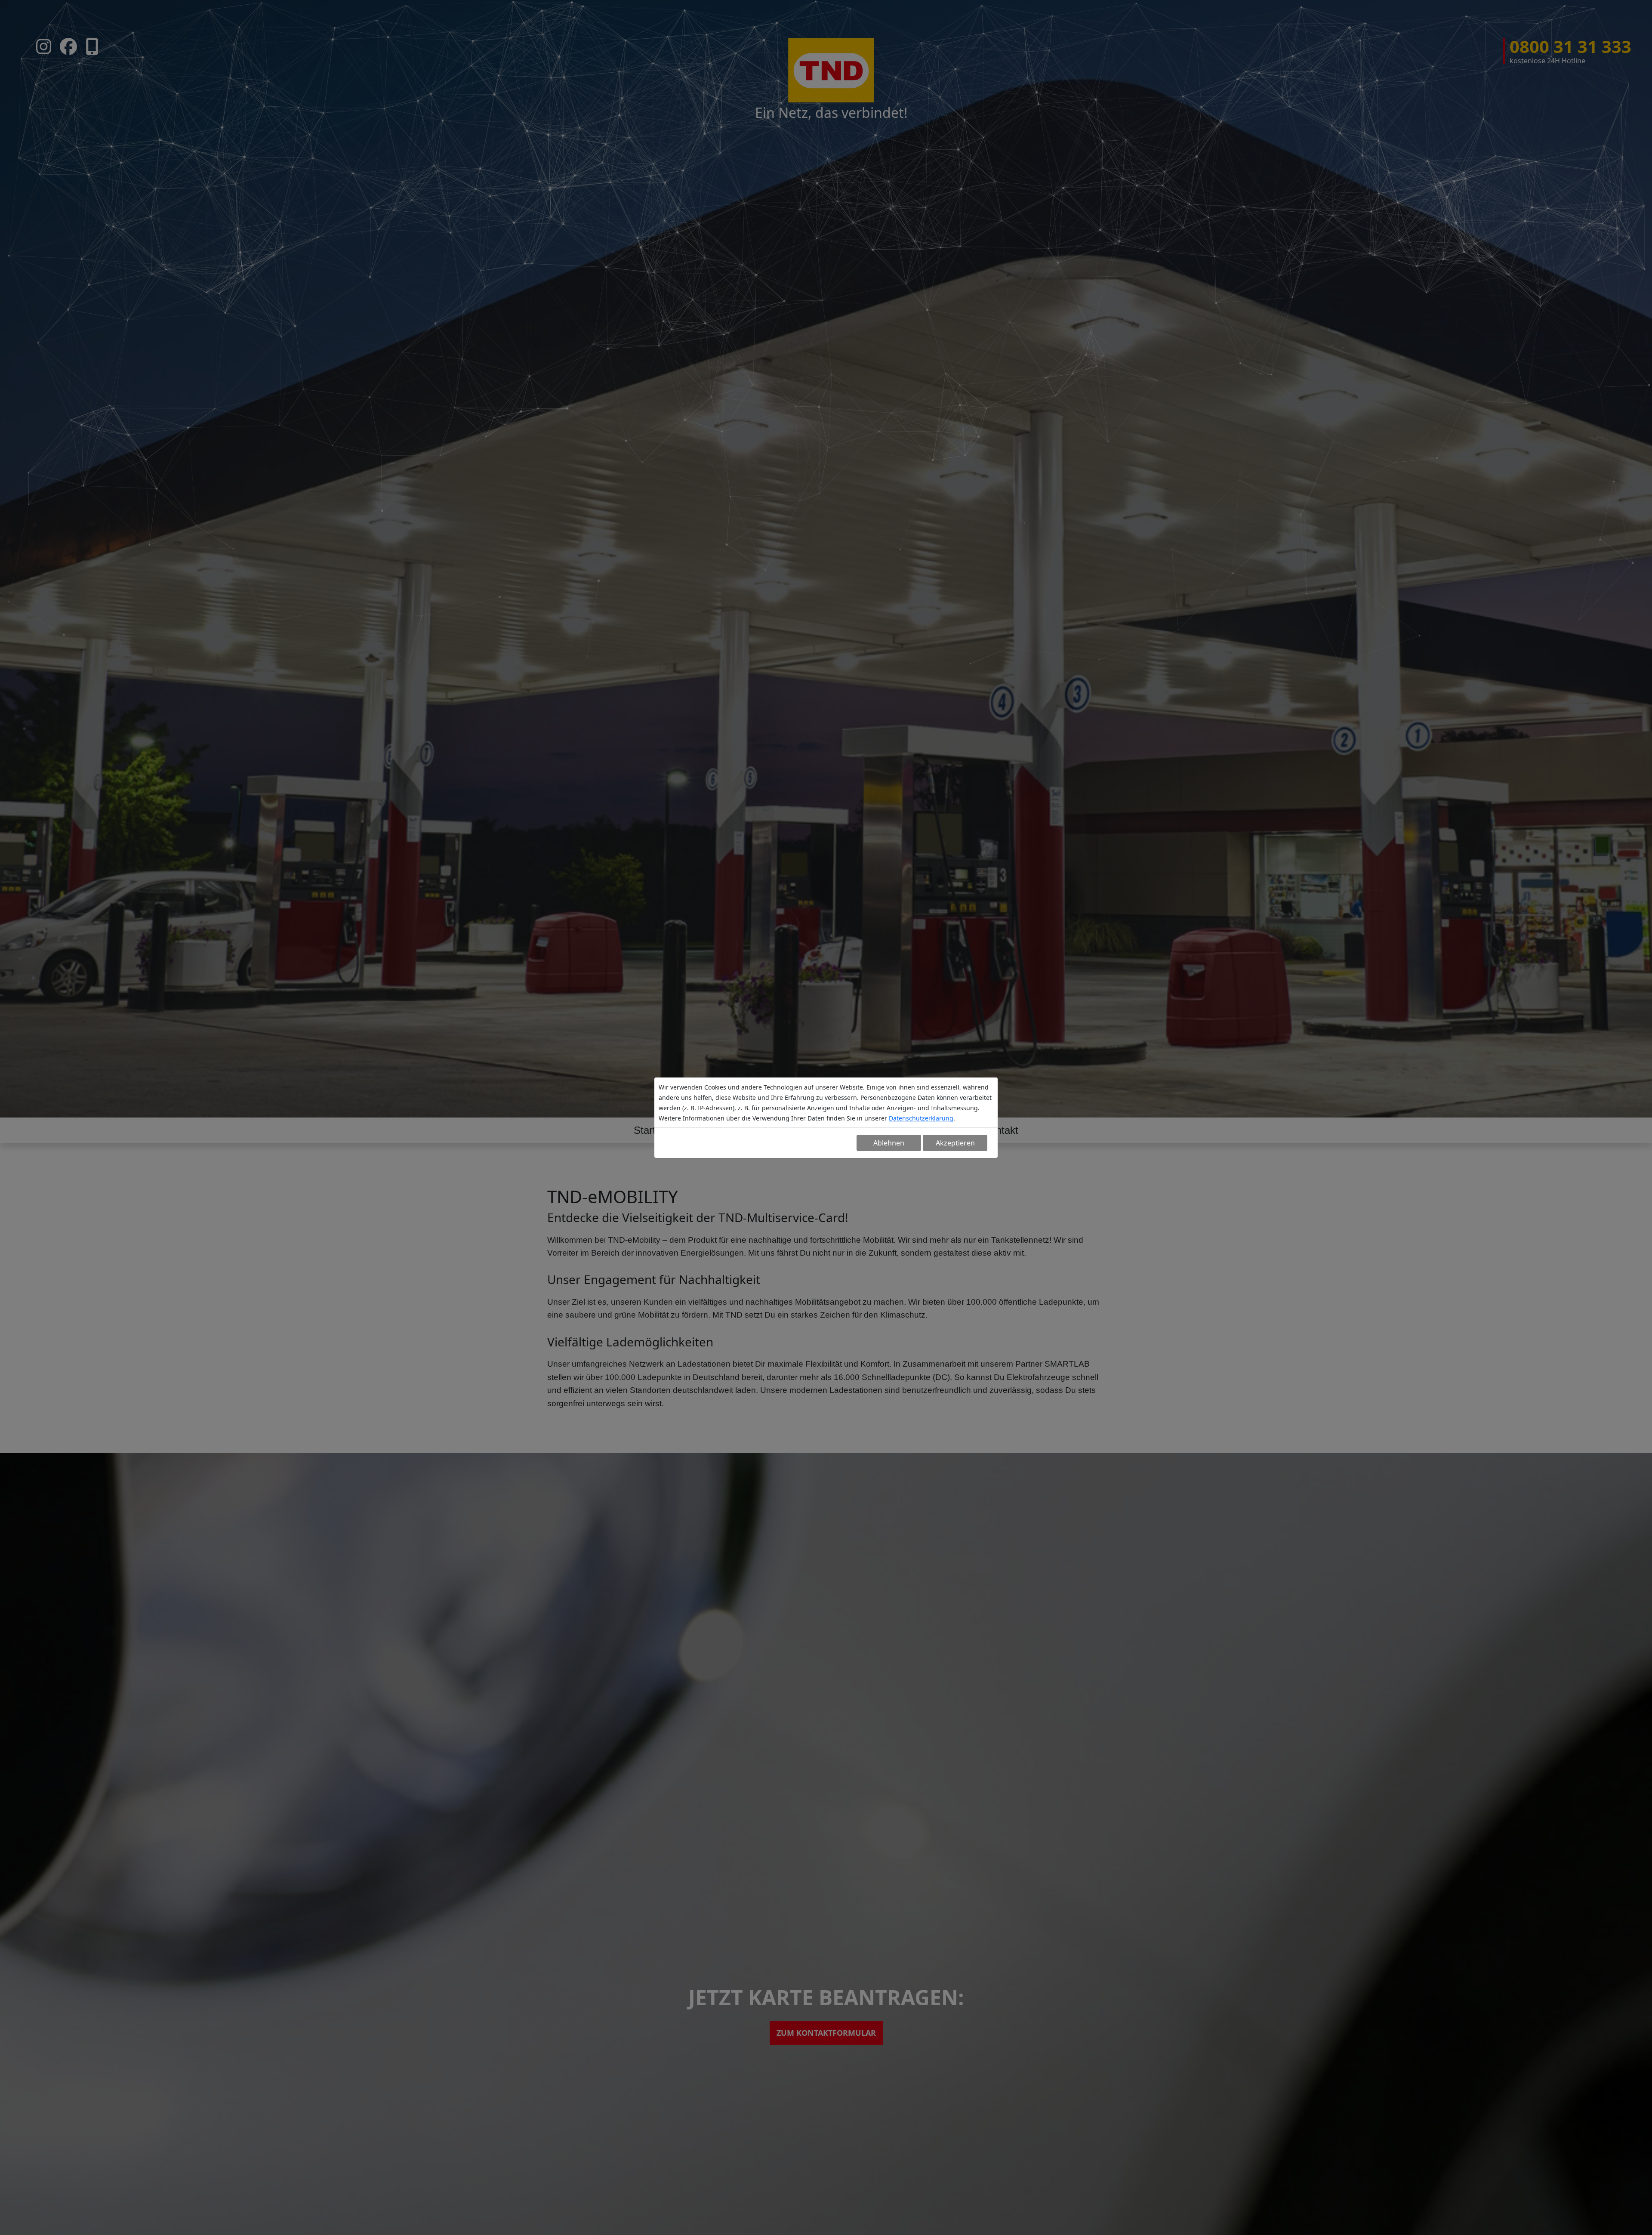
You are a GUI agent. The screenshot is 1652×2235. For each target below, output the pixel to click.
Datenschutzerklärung (921, 1118)
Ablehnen (889, 1143)
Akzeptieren (955, 1143)
